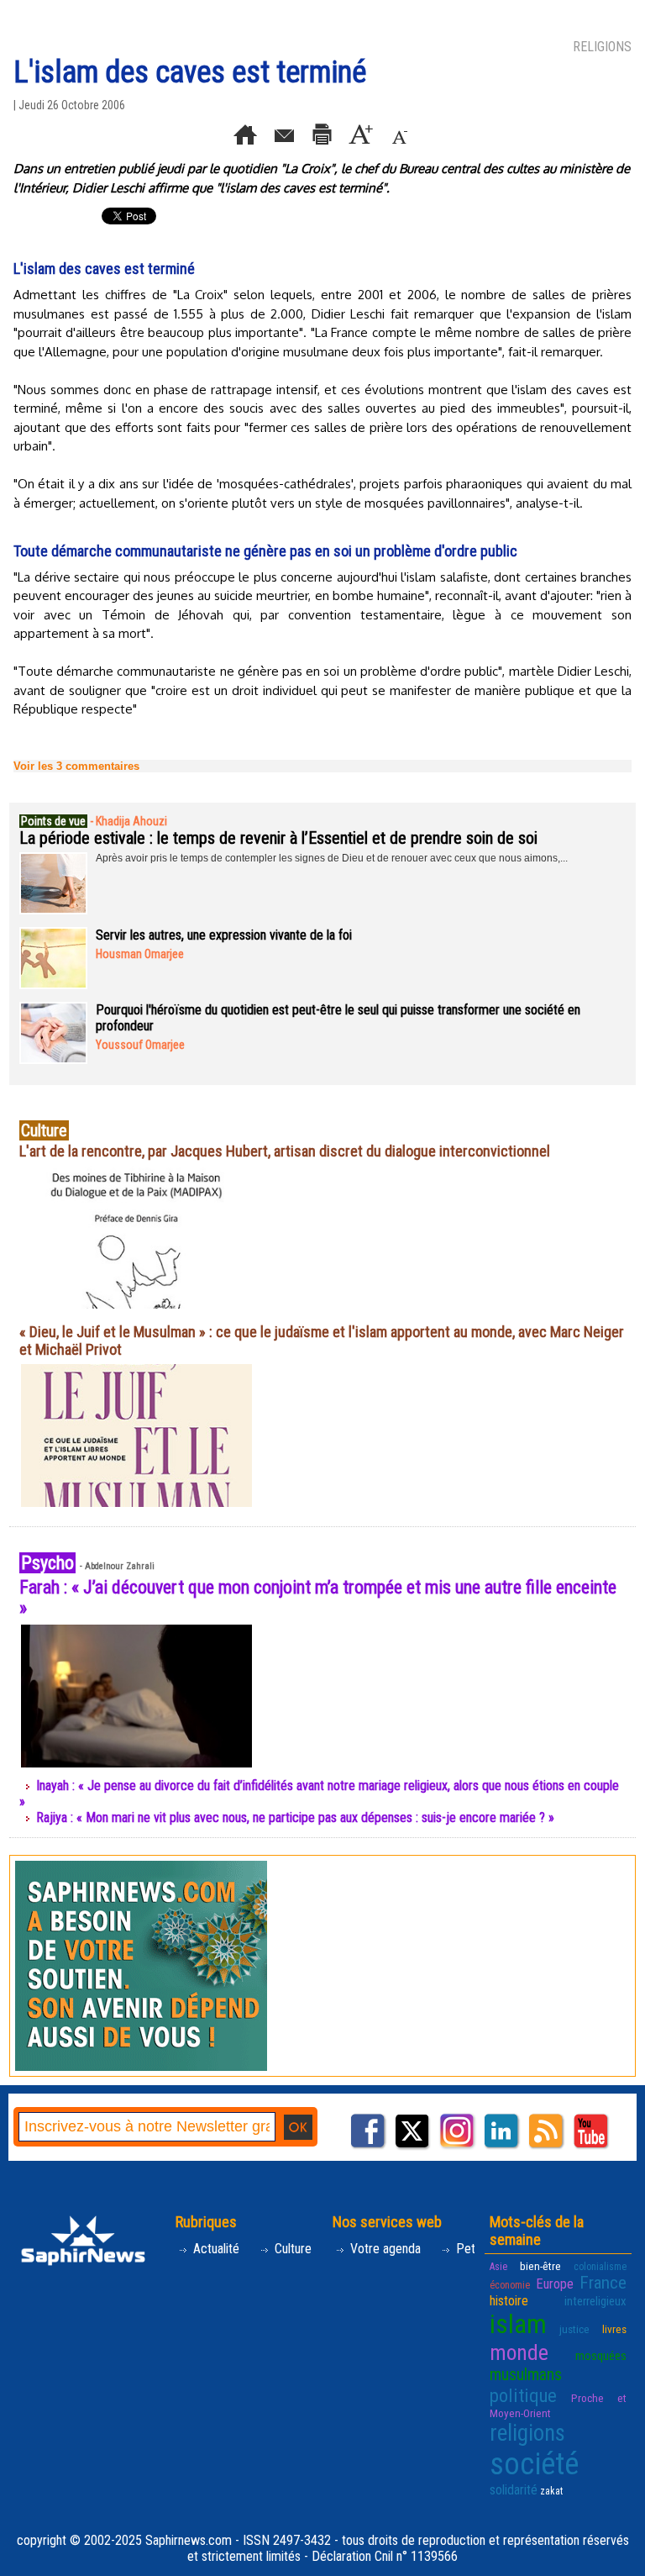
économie (510, 2285)
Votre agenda (384, 2249)
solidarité (514, 2490)
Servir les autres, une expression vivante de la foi (224, 935)
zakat (551, 2491)
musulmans (526, 2375)
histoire (509, 2301)
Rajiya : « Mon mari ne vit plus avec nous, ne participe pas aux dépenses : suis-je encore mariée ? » (295, 1817)
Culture (291, 2249)
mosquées (601, 2356)
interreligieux (595, 2301)
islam (518, 2324)
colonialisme (600, 2267)
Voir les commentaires (76, 766)
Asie (498, 2267)
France (603, 2283)
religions (527, 2433)
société (534, 2464)
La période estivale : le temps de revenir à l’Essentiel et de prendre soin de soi (278, 838)
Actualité (215, 2249)
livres (614, 2329)
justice (574, 2329)
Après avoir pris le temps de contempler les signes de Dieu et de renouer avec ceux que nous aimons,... (332, 858)
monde (519, 2352)
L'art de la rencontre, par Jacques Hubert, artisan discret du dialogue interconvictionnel (285, 1151)
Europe (555, 2284)
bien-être (540, 2266)
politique (523, 2395)
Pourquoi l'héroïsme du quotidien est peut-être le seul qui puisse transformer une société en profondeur (338, 1018)
